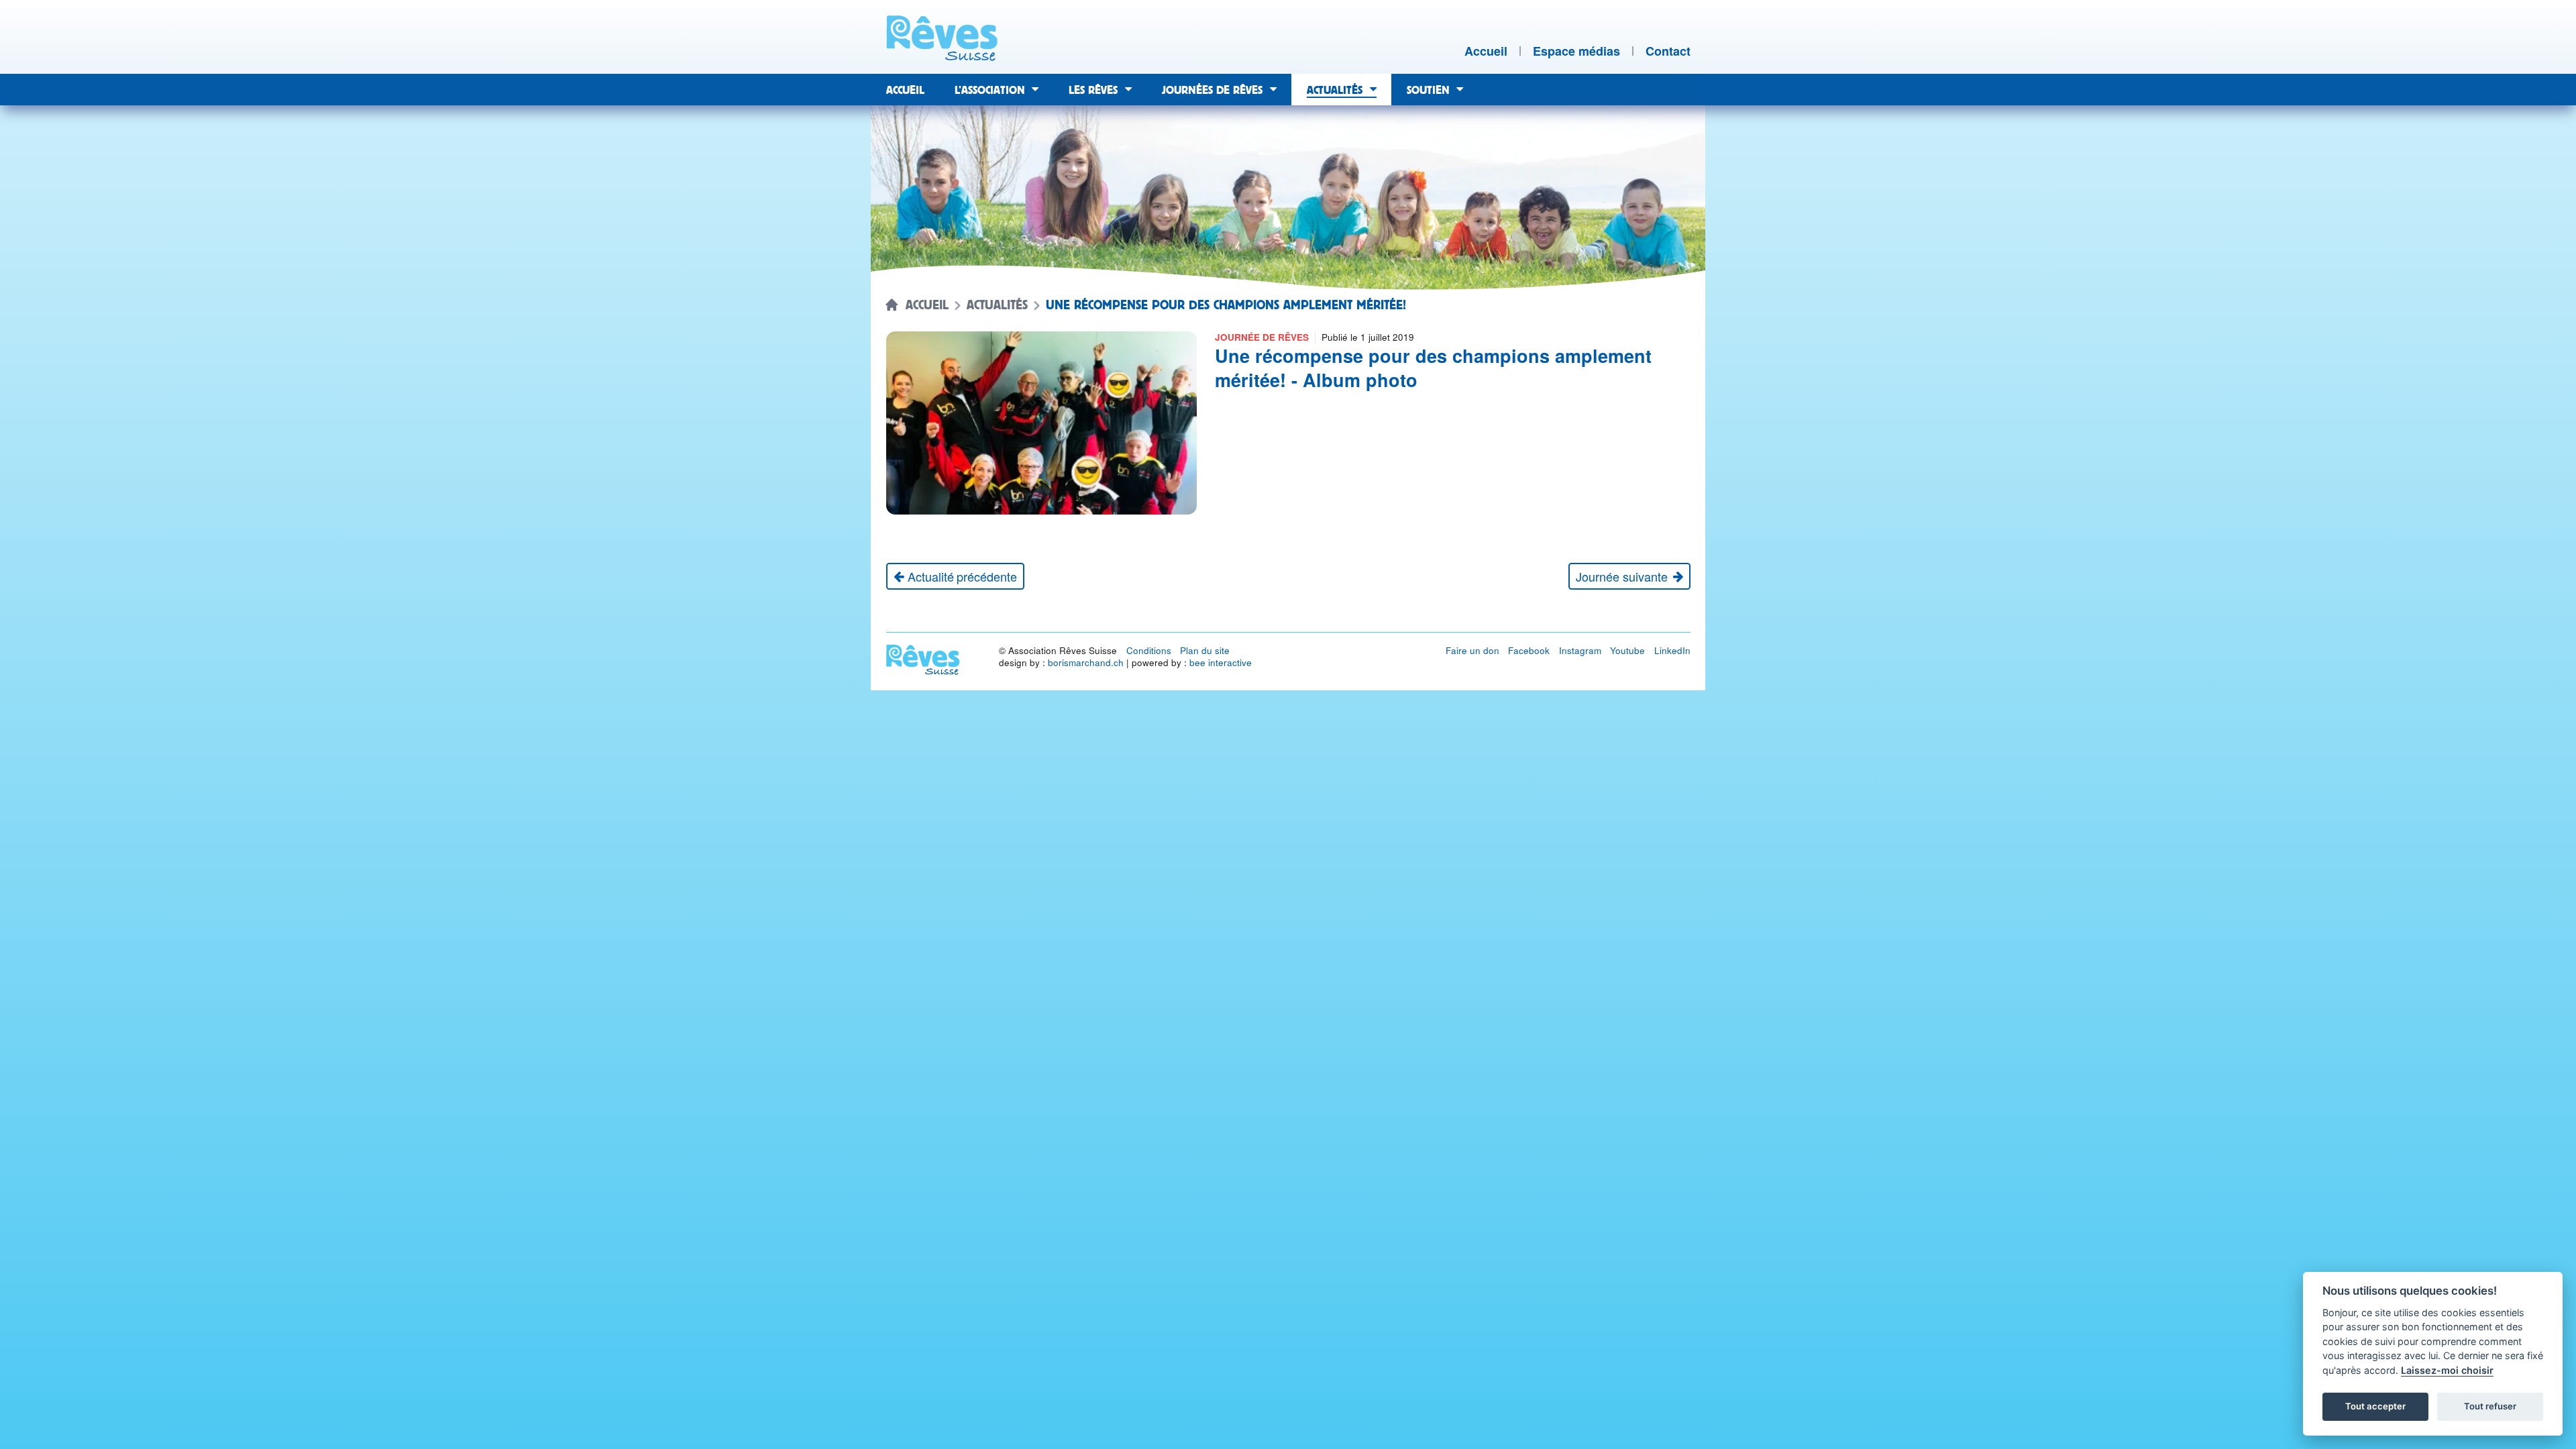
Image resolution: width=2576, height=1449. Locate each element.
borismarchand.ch (1086, 662)
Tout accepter (2375, 1406)
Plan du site (1205, 650)
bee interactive (1221, 662)
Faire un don (1472, 650)
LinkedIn (1672, 650)
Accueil (927, 305)
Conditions (1149, 650)
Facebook (1529, 650)
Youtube (1627, 650)
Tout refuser (2490, 1406)
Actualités (997, 305)
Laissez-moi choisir (2447, 1370)
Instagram (1580, 650)
